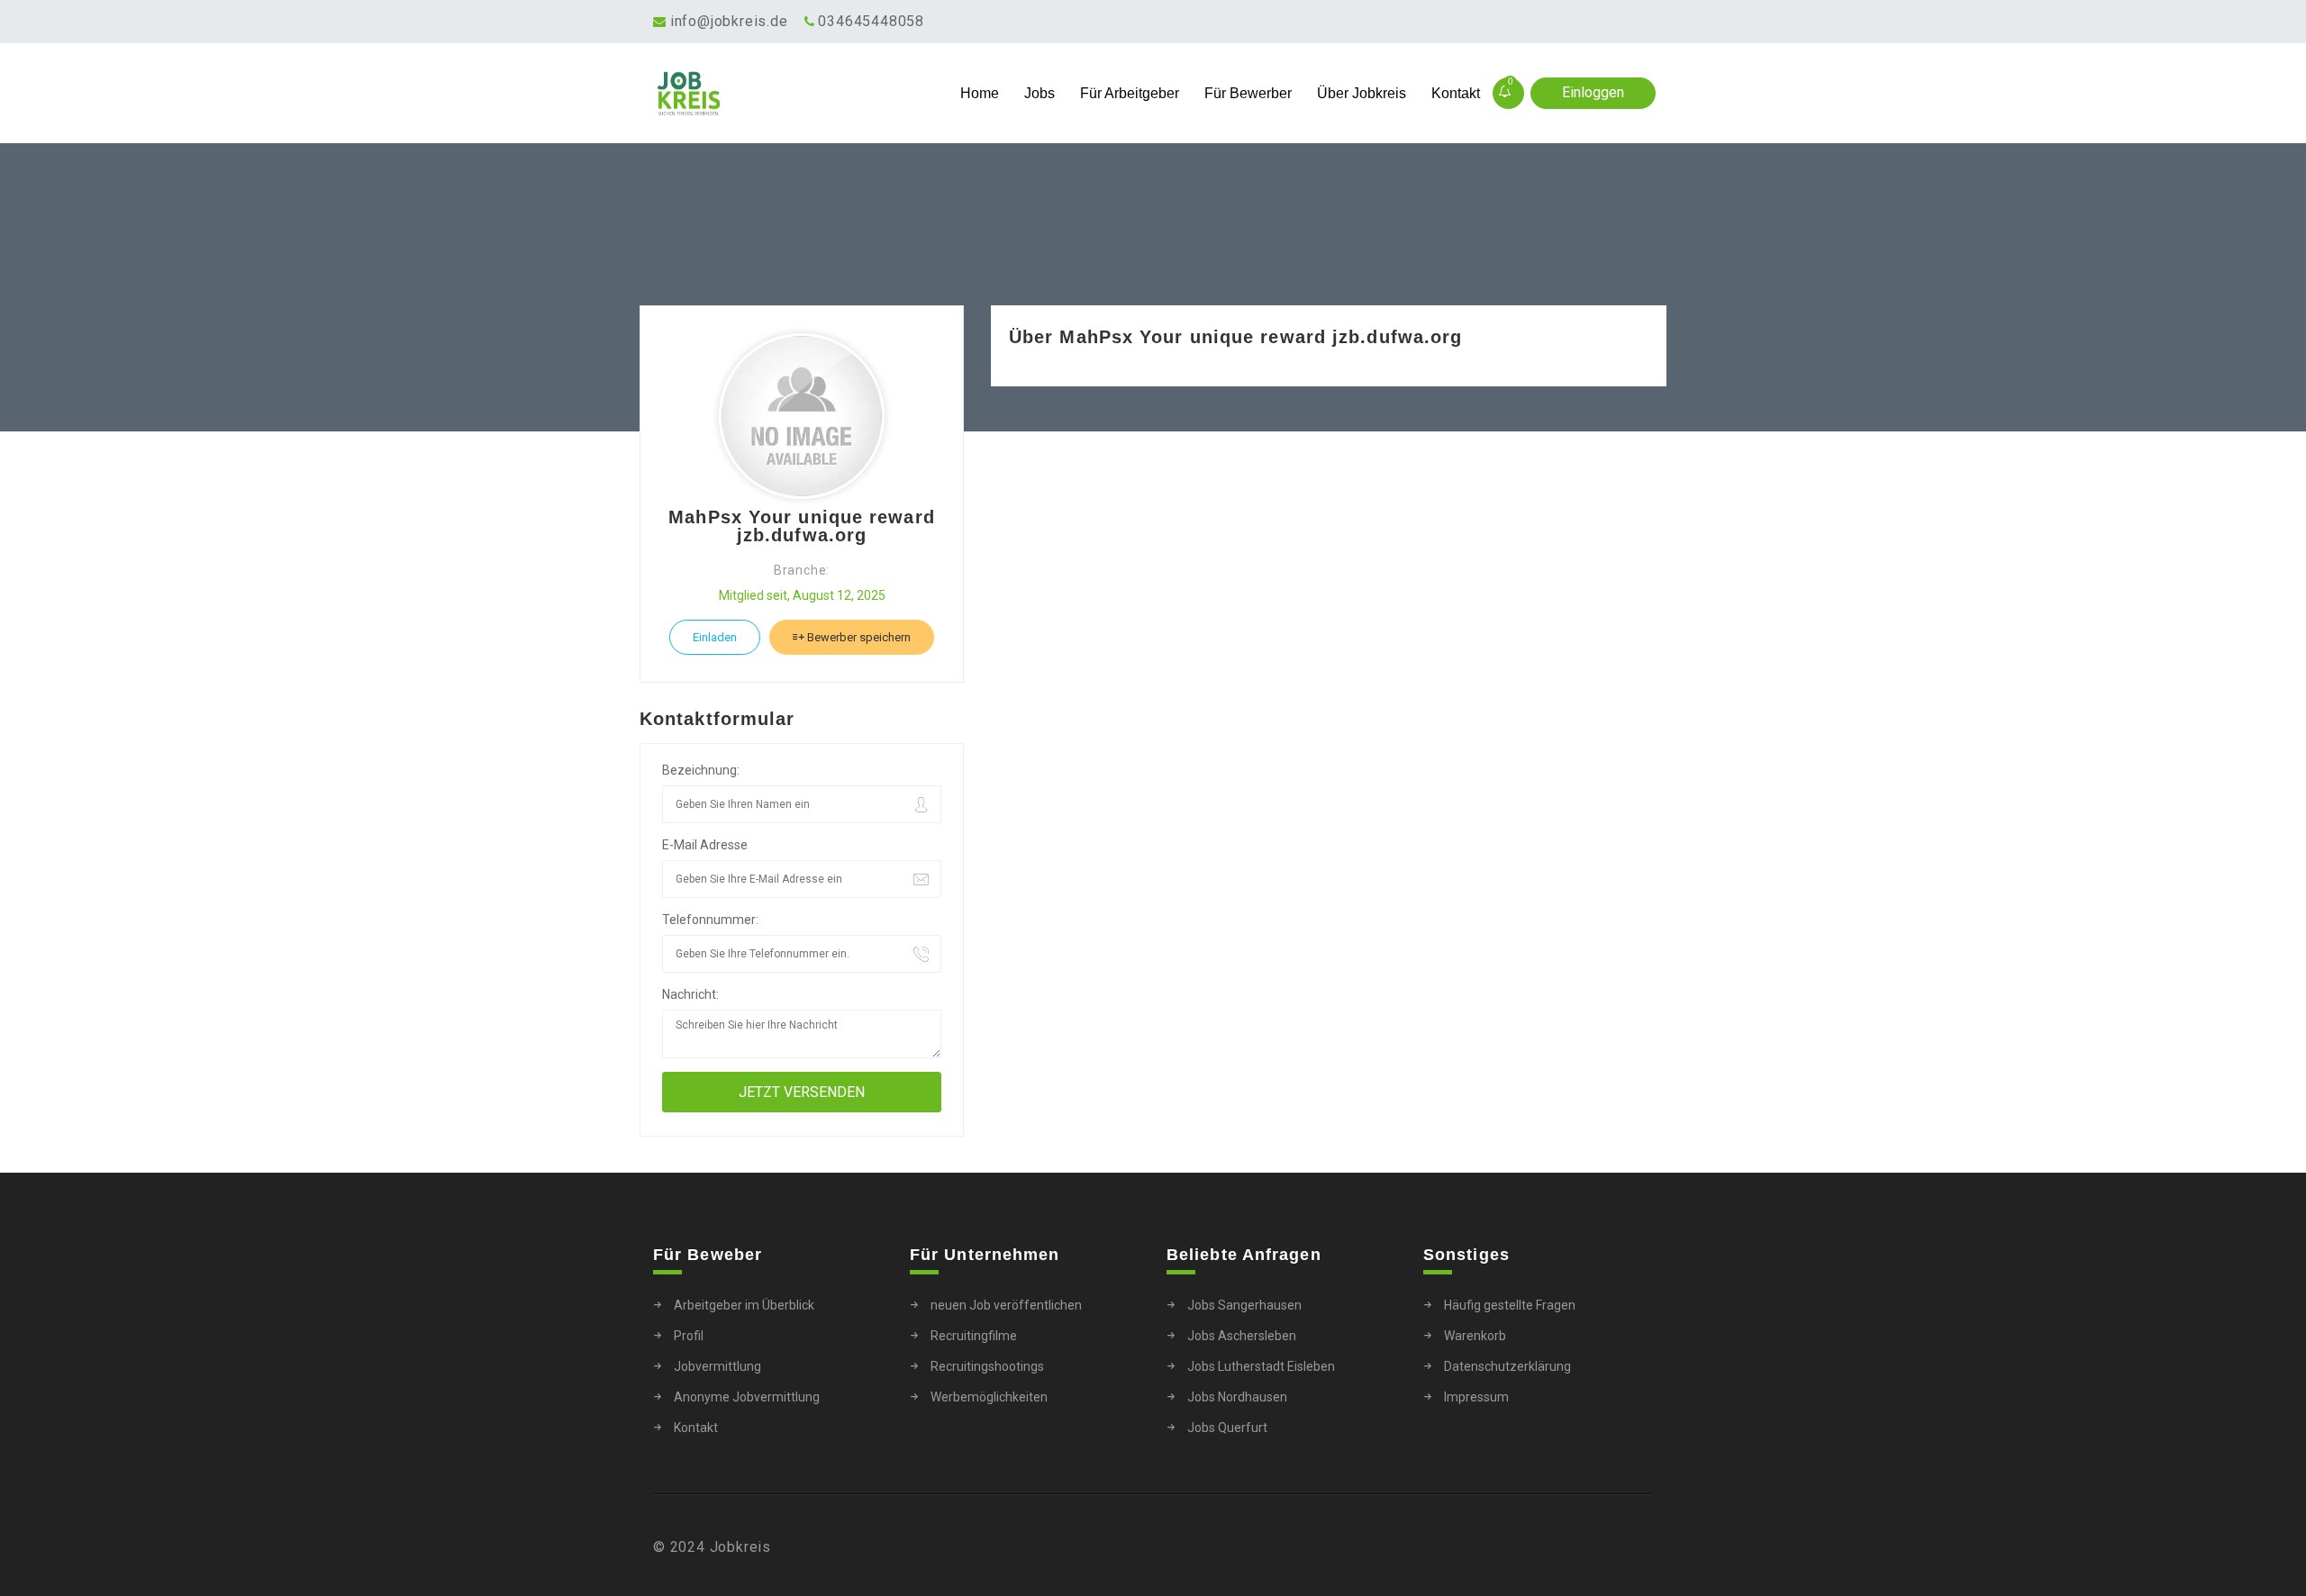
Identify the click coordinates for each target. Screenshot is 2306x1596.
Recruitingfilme (974, 1336)
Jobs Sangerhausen (1244, 1305)
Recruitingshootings (987, 1366)
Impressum (1476, 1397)
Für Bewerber (1248, 93)
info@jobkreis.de (729, 21)
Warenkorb (1475, 1336)
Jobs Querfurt (1227, 1428)
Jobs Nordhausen (1237, 1397)
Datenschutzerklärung (1507, 1366)
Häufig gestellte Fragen (1510, 1305)
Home (980, 93)
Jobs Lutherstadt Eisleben (1261, 1366)
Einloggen (1593, 92)
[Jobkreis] (778, 94)
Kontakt (1456, 93)
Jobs (1040, 93)
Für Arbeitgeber (1130, 93)
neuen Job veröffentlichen (1006, 1305)
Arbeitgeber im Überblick (744, 1305)
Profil (689, 1336)
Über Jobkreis (1362, 93)
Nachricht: (690, 994)
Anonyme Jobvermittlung (747, 1397)
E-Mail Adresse (705, 845)
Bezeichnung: (701, 770)
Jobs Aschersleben (1242, 1336)
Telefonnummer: (710, 920)
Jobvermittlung (717, 1366)
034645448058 (871, 21)
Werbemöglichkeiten (989, 1397)
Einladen (715, 637)
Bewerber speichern (858, 637)
